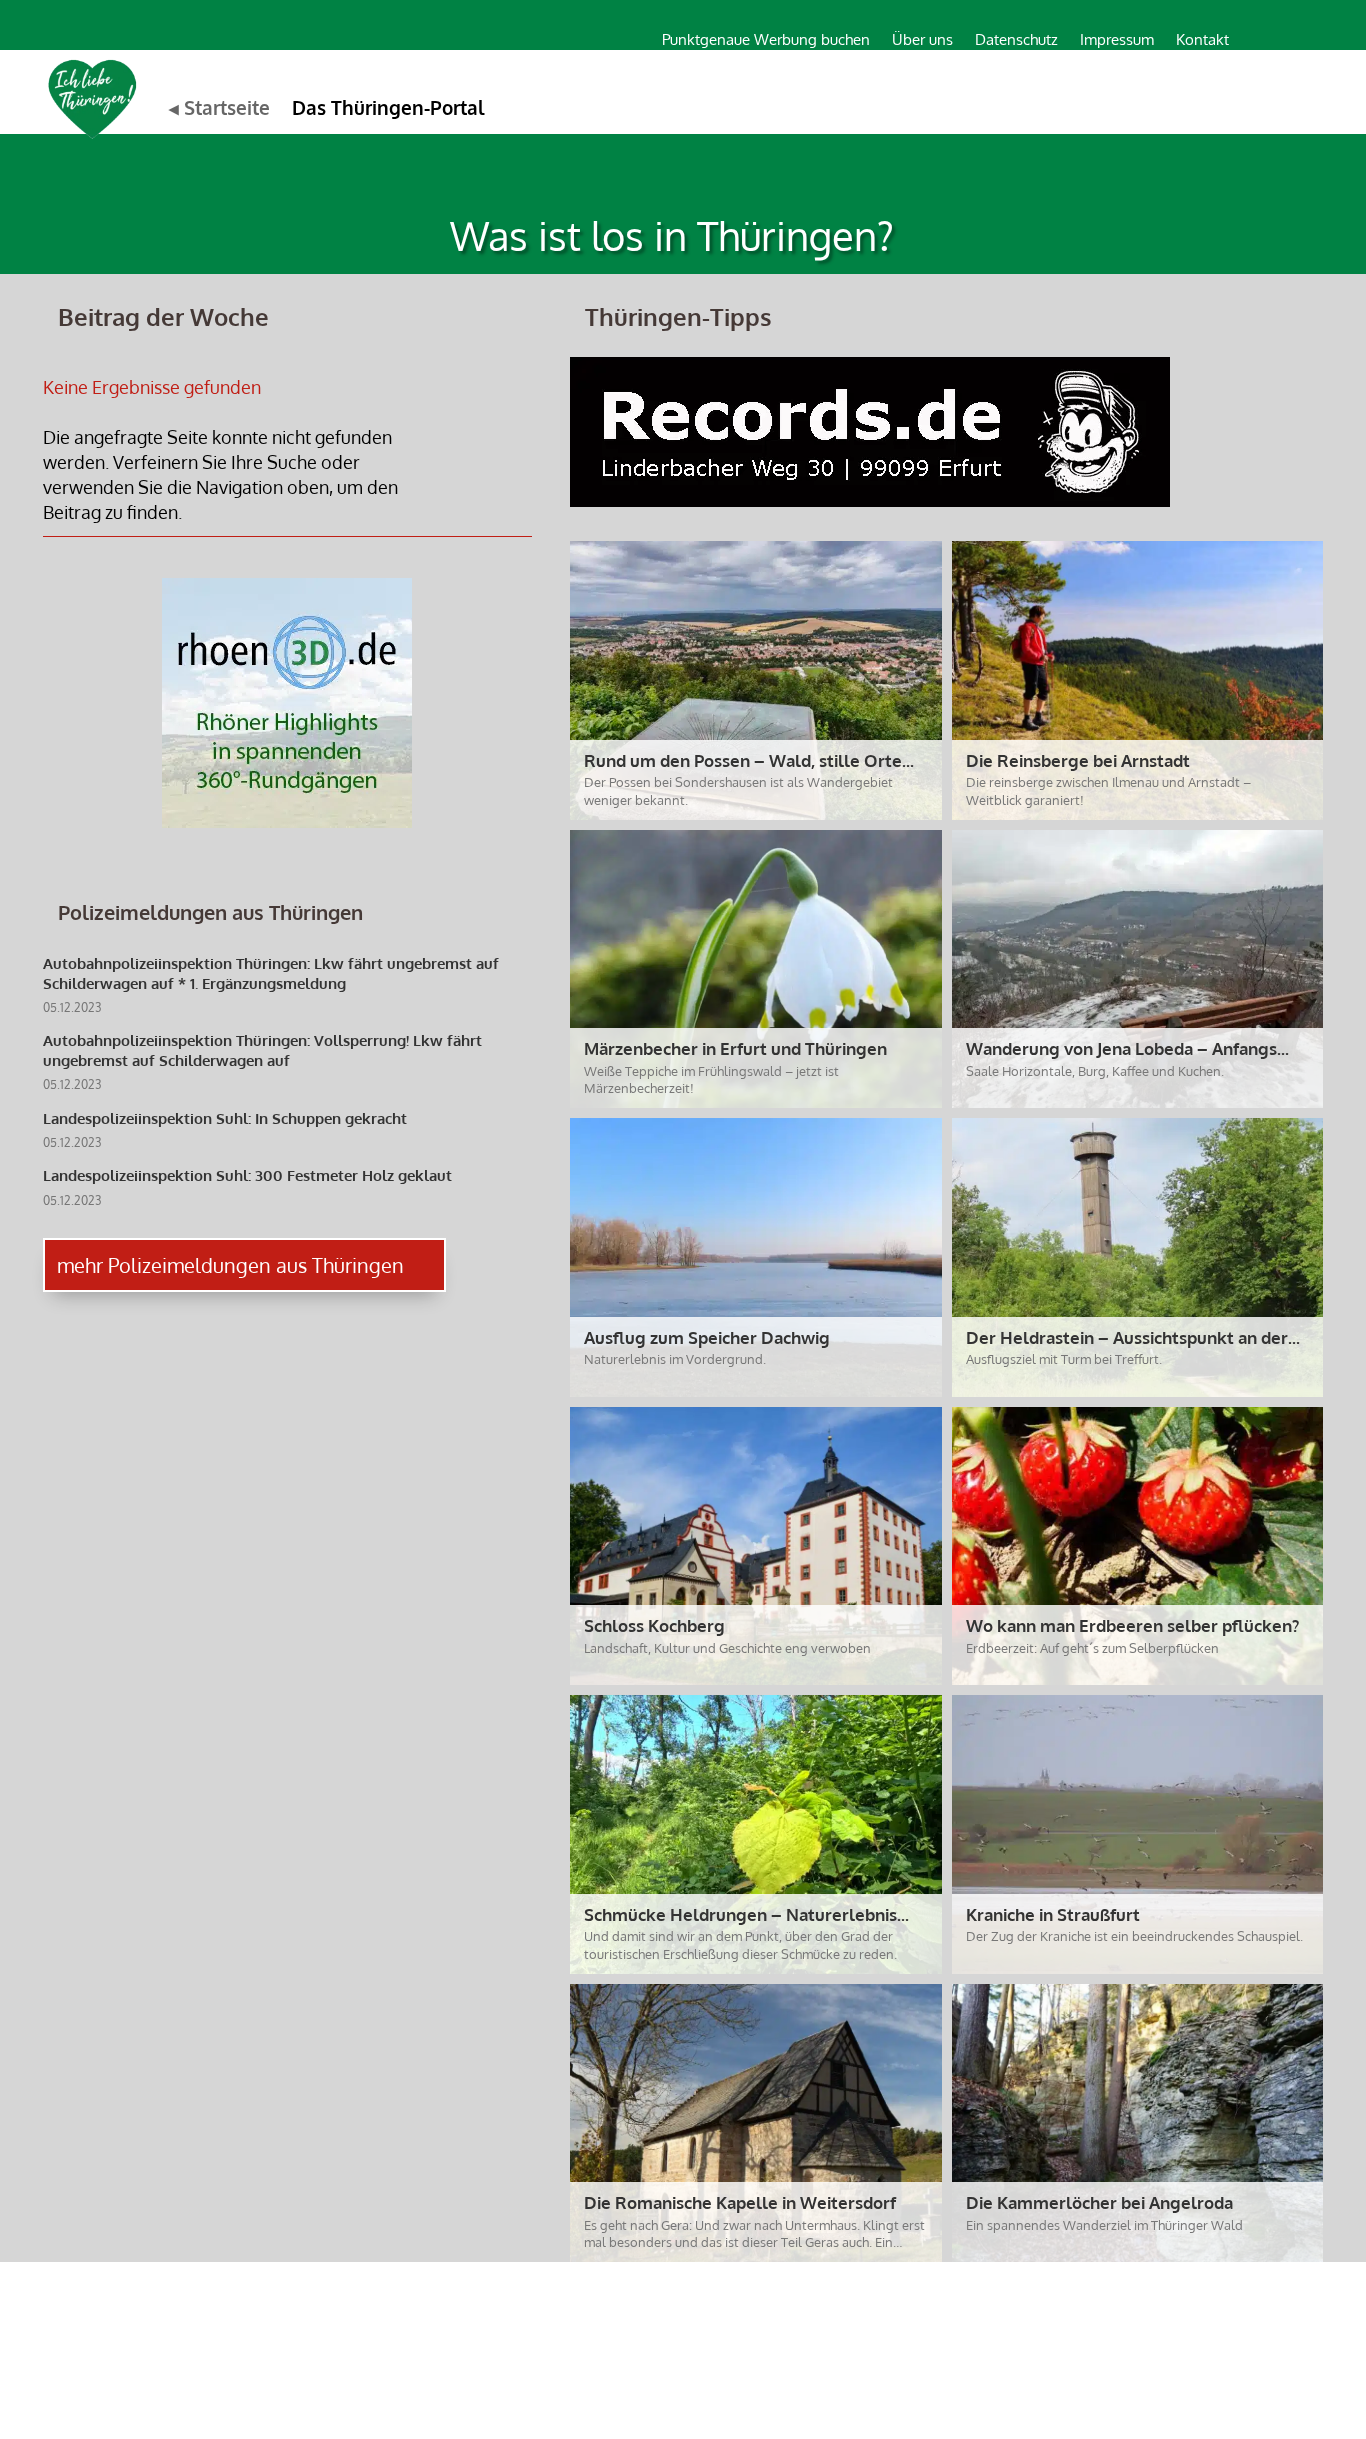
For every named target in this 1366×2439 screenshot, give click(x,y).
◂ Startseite (219, 107)
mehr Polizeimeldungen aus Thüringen (230, 1265)
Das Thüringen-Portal (388, 107)
